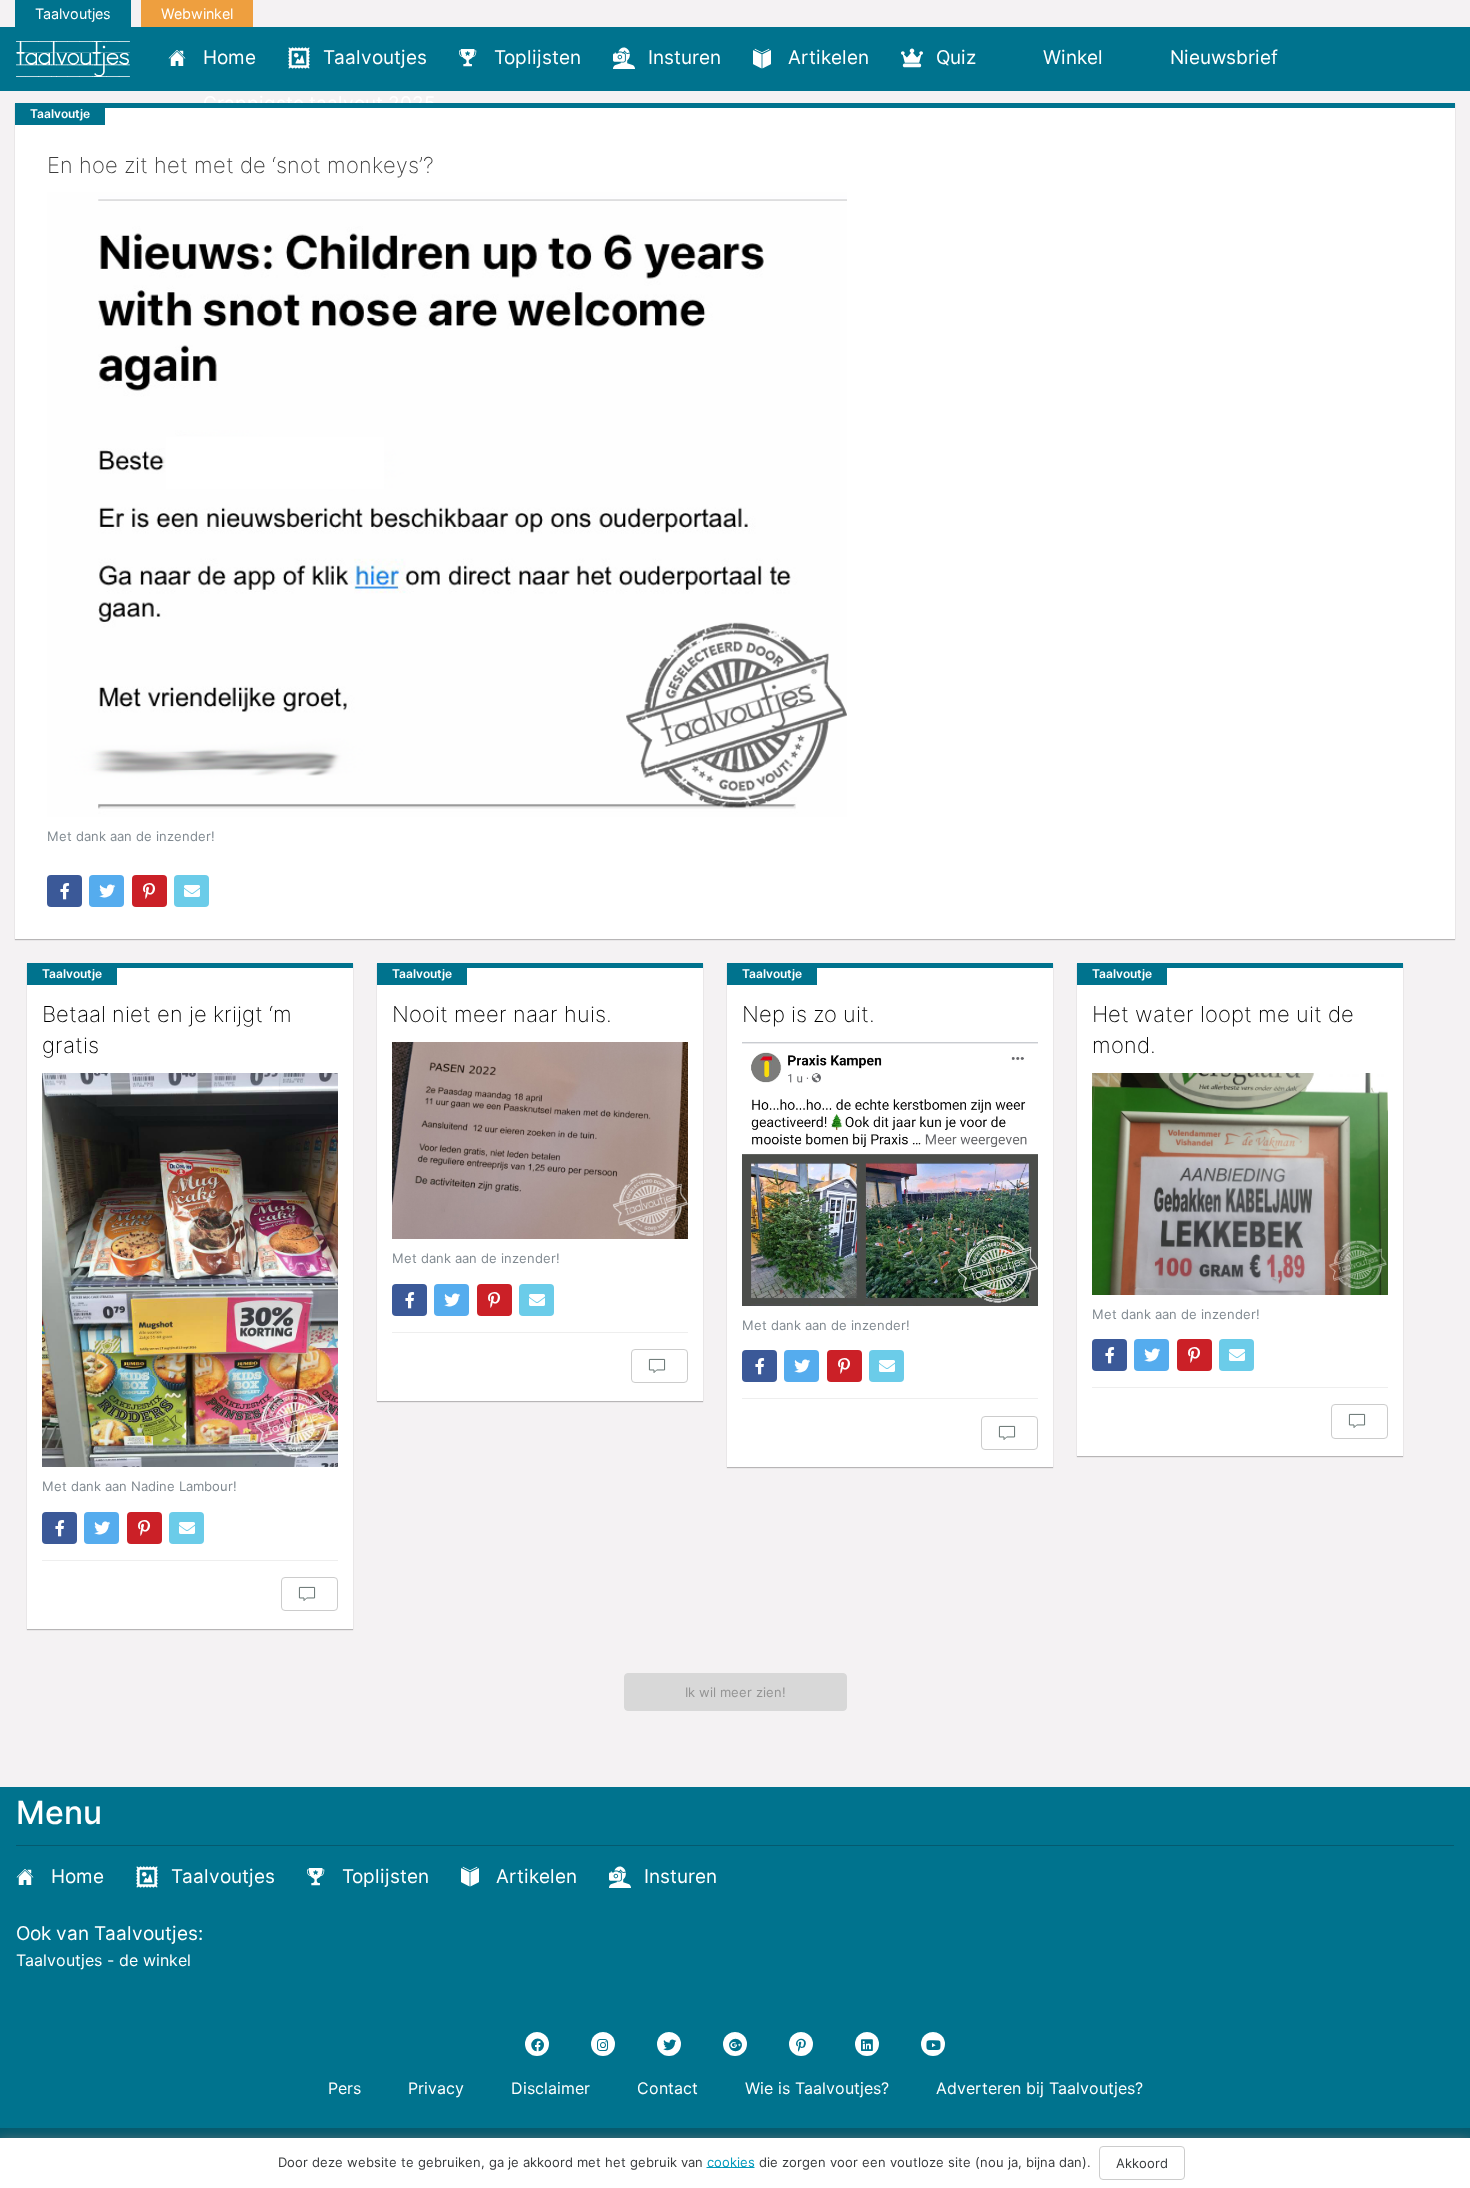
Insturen (684, 57)
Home (229, 57)
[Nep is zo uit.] (890, 1174)
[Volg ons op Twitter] (669, 2044)
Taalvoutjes (73, 13)
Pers (344, 2088)
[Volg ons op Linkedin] (867, 2044)
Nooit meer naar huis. (502, 1014)
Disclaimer (550, 2088)
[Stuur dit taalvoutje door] (191, 891)
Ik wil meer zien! (735, 1692)
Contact (667, 2088)
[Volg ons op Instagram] (603, 2044)
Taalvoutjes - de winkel (103, 1960)
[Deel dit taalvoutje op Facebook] (64, 891)
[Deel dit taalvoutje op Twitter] (106, 891)
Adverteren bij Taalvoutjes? (1039, 2088)
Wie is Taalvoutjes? (817, 2088)
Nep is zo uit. (808, 1014)
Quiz (956, 57)
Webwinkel (197, 13)
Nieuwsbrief (1224, 57)
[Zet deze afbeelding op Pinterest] (149, 891)
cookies (731, 2161)
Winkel (1073, 57)
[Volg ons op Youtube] (933, 2044)
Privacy (436, 2088)
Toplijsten (537, 57)
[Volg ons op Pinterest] (801, 2044)
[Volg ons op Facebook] (537, 2044)
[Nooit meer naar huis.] (540, 1140)
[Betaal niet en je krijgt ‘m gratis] (190, 1270)
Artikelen (828, 57)
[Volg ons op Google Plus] (735, 2044)
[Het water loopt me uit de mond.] (1240, 1184)
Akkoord (1142, 2163)
